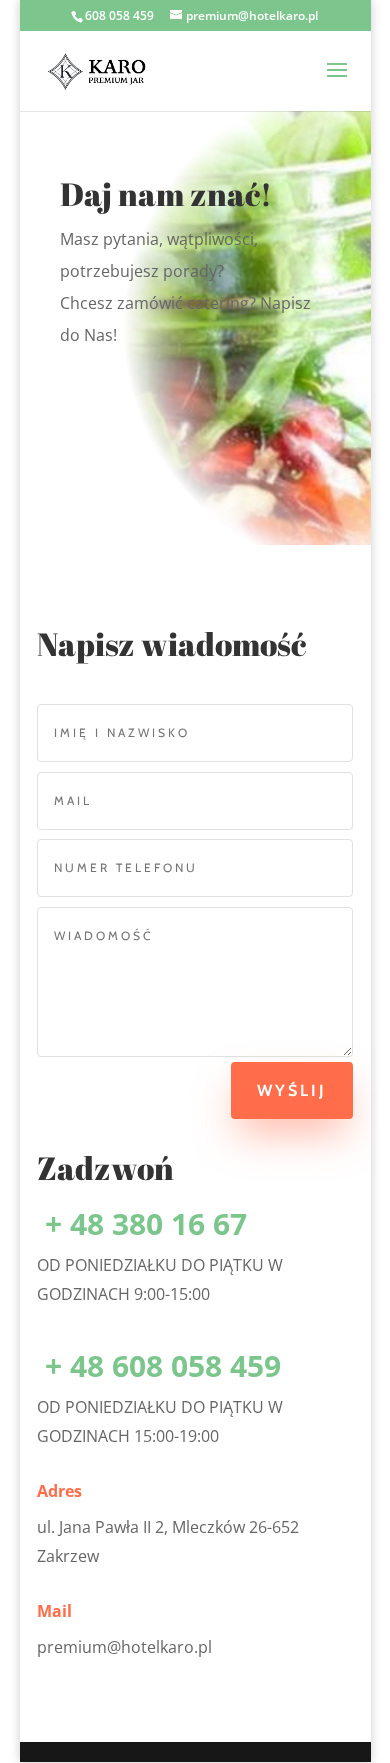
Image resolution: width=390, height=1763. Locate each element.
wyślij (292, 1090)
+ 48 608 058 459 (159, 1365)
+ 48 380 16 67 (142, 1223)
